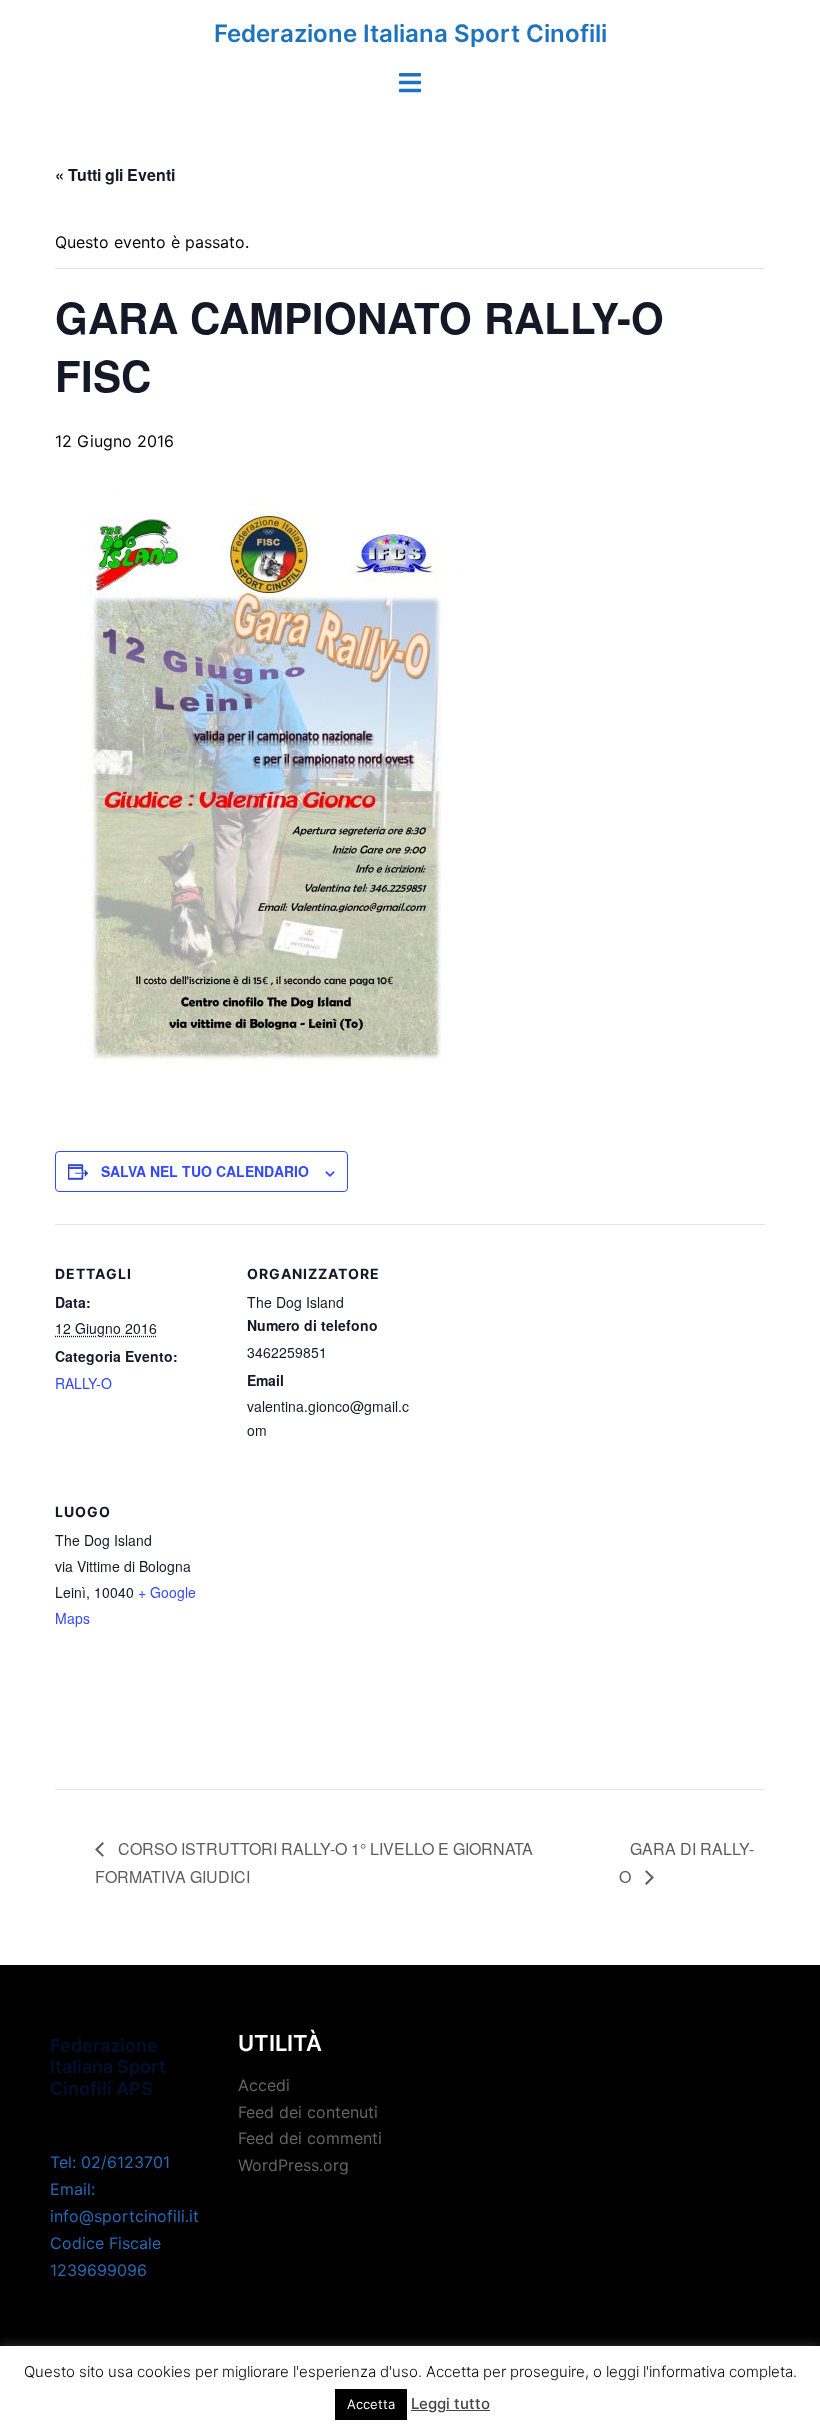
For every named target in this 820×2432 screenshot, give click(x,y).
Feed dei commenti (310, 2138)
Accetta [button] (371, 2404)
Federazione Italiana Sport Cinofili (410, 33)
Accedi (264, 2085)
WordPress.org (293, 2165)
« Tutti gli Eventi (115, 174)
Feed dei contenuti (308, 2112)
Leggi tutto (450, 2403)
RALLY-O (83, 1383)
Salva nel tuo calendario (205, 1171)
